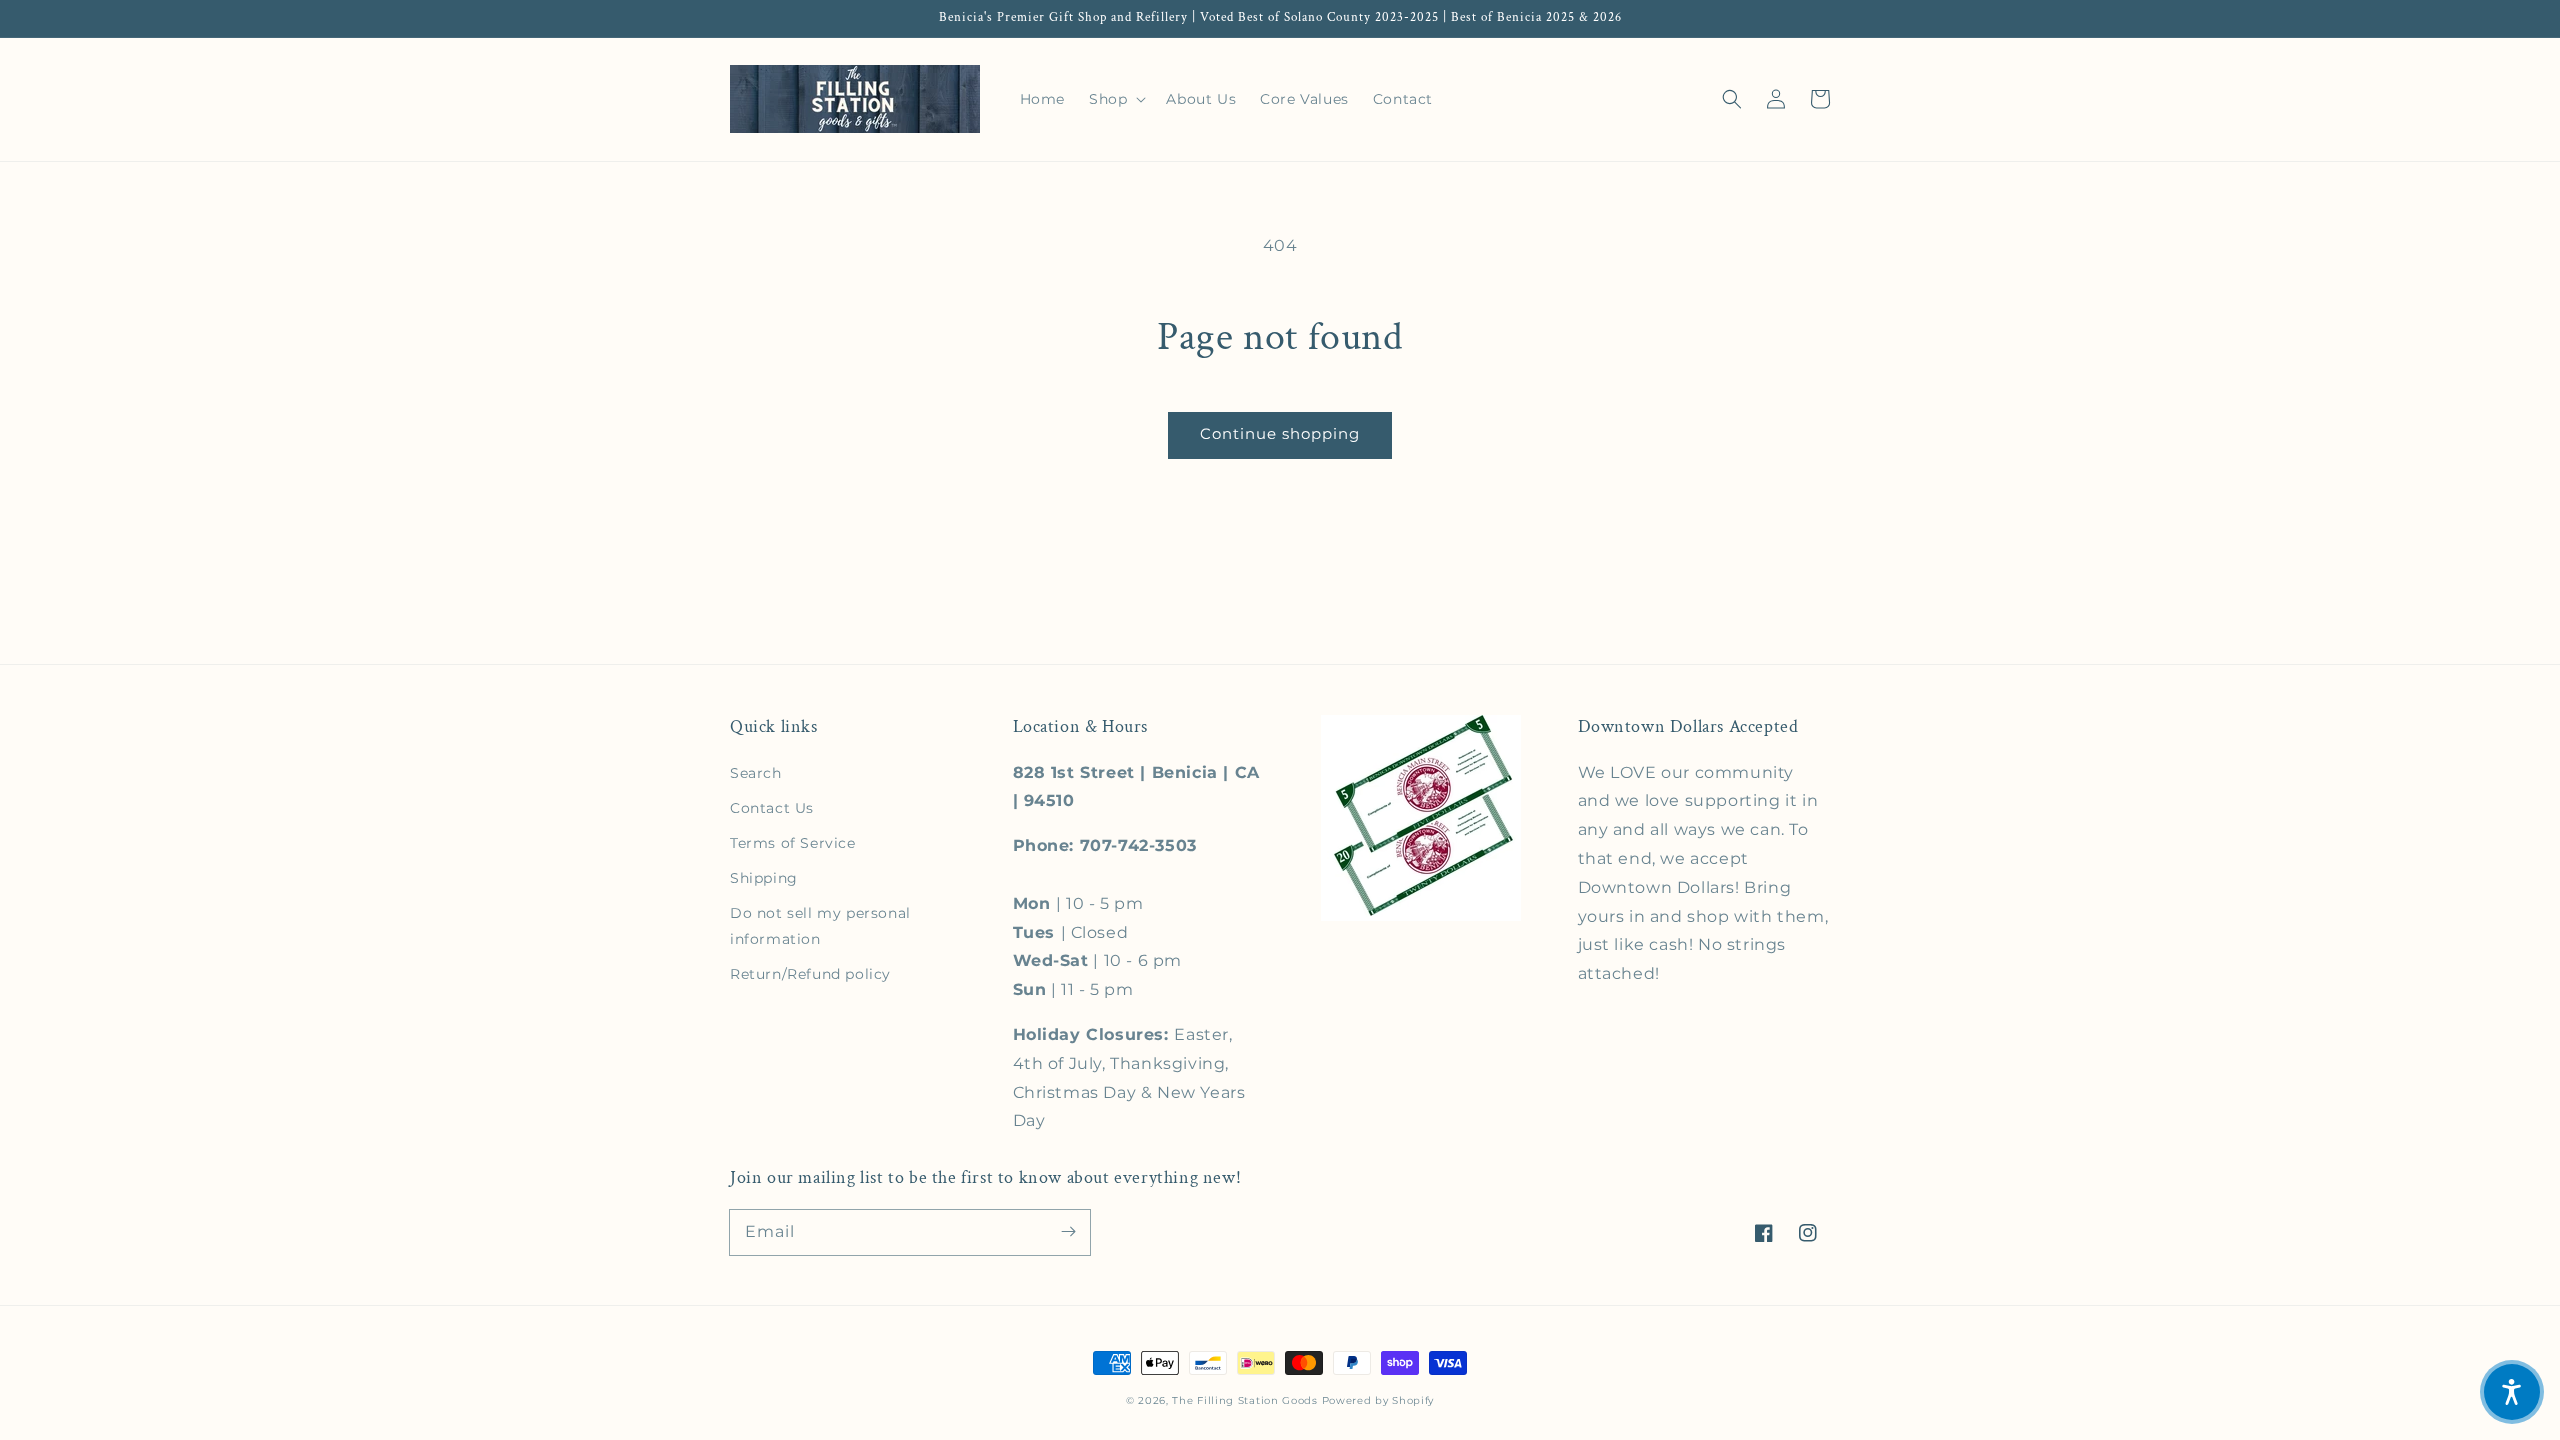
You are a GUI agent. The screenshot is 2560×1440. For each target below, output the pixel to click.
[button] (1732, 99)
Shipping (764, 878)
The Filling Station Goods (1245, 1400)
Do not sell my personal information (820, 925)
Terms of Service (793, 843)
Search (756, 773)
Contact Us (772, 808)
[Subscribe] (1068, 1232)
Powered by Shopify (1378, 1400)
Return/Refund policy (810, 974)
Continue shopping (1280, 433)
